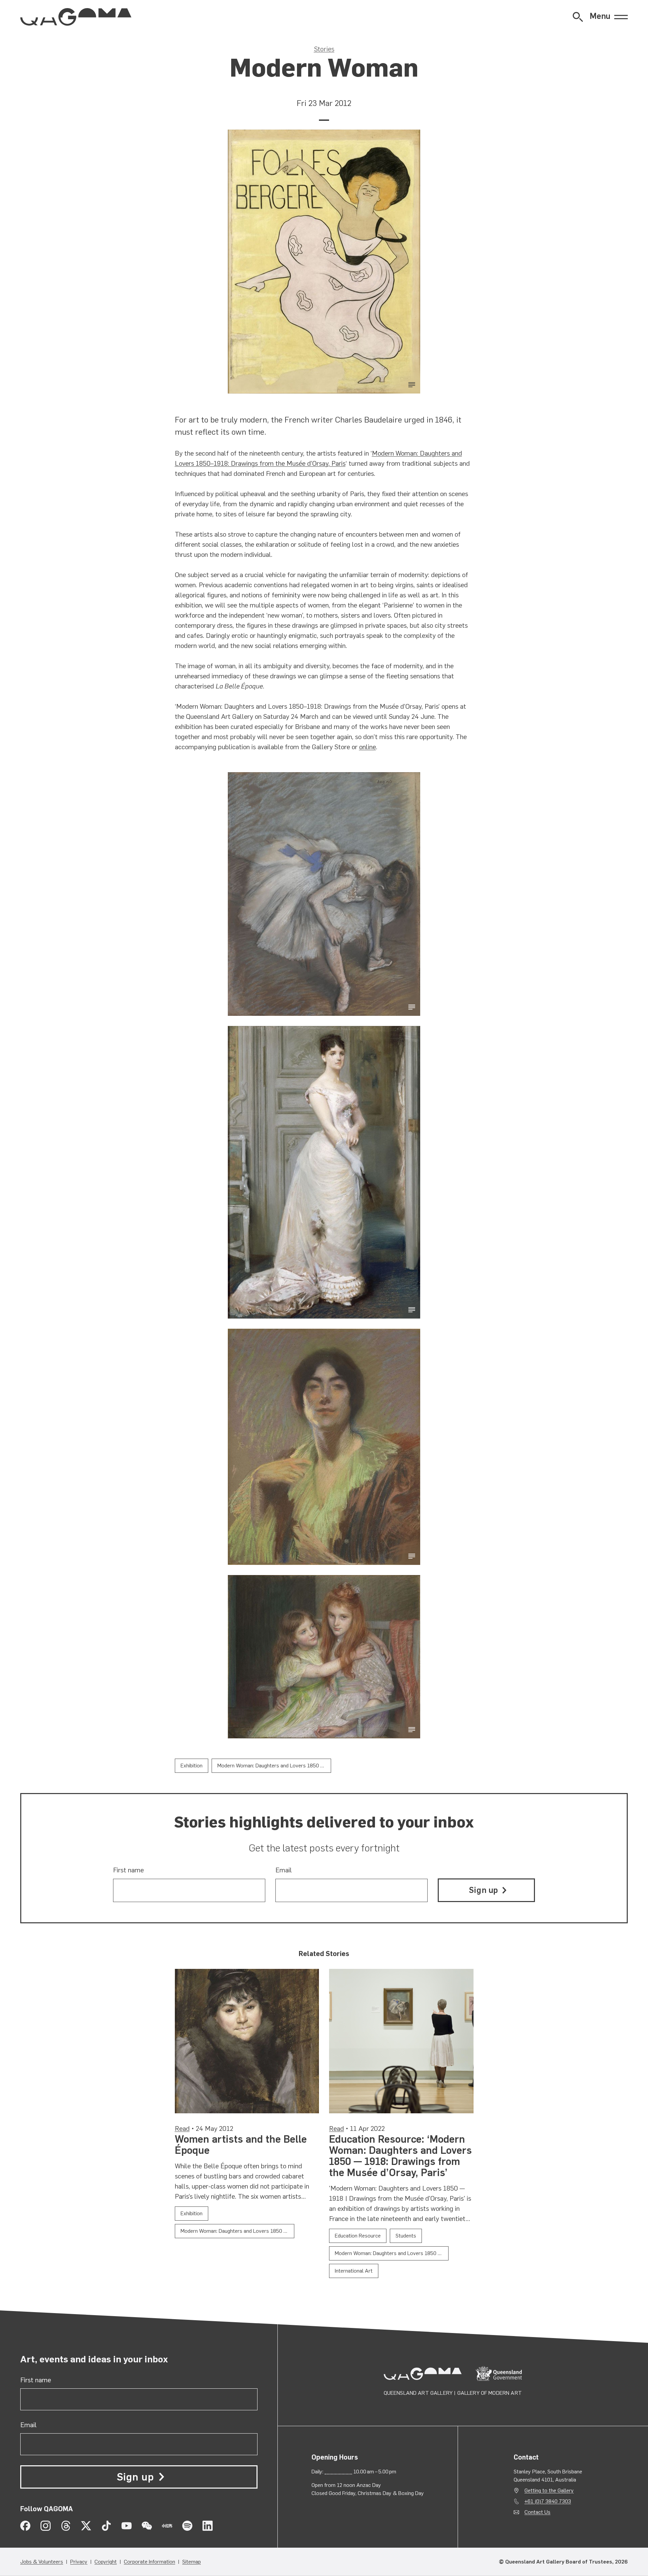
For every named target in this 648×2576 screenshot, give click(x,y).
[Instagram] (46, 2526)
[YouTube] (127, 2526)
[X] (86, 2526)
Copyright (106, 2562)
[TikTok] (106, 2526)
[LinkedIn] (208, 2526)
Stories (324, 49)
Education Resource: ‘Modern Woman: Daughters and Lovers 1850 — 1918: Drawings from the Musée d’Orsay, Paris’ (400, 2156)
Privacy (79, 2562)
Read (182, 2128)
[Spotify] (187, 2526)
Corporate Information (150, 2562)
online (368, 747)
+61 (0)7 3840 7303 (548, 2501)
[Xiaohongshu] (167, 2526)
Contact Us (537, 2512)
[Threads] (66, 2526)
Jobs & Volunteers (42, 2562)
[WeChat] (147, 2526)
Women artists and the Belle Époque (241, 2145)
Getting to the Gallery (549, 2490)
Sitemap (192, 2562)
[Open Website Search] (578, 17)
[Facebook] (25, 2526)
